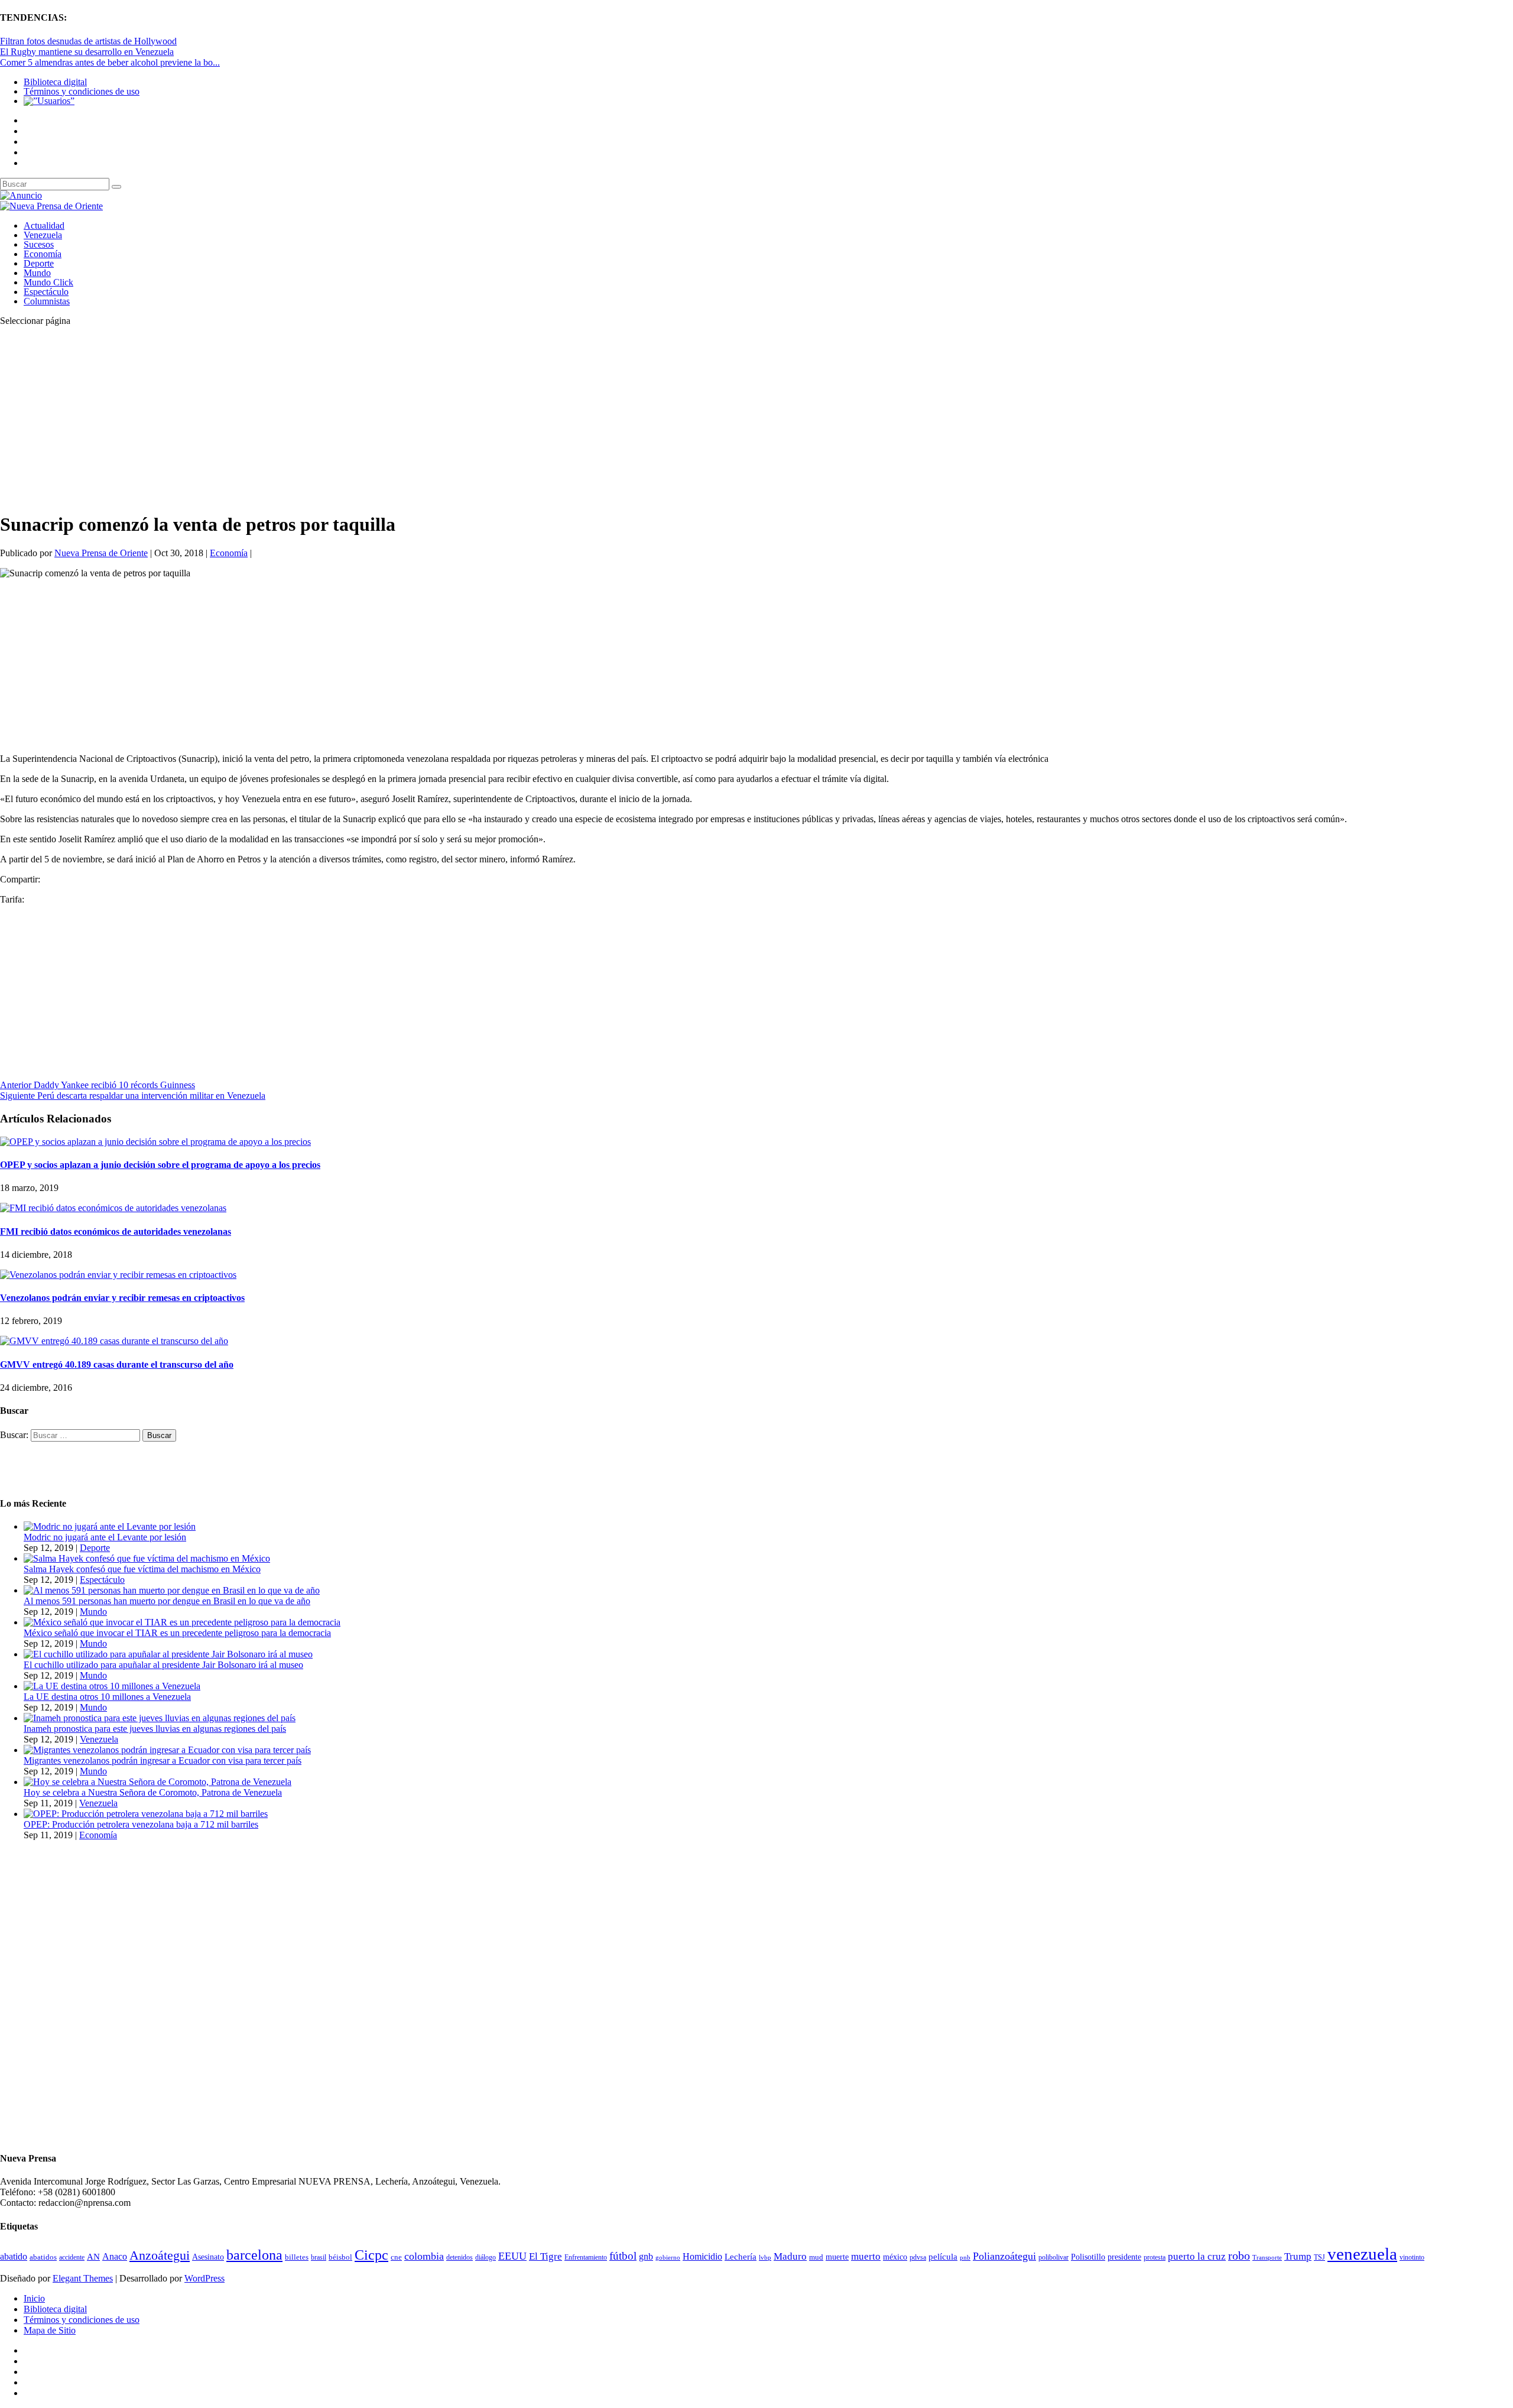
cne (396, 2257)
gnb (646, 2256)
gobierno (668, 2257)
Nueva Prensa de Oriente (101, 553)
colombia (424, 2256)
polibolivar (1053, 2258)
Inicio (34, 2298)
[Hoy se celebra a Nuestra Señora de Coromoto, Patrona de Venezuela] (158, 1782)
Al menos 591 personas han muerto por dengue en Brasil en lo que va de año (167, 1601)
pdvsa (918, 2257)
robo (1239, 2256)
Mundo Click (48, 282)
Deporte (39, 263)
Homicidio (702, 2256)
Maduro (790, 2256)
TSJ (1319, 2257)
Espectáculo (46, 292)
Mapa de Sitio (50, 2330)
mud (816, 2257)
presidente (1124, 2257)
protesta (1155, 2257)
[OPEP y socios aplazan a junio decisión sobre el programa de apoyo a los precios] (155, 1142)
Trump (1298, 2256)
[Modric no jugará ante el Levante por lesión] (110, 1526)
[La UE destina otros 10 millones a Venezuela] (112, 1686)
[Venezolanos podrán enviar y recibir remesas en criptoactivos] (118, 1275)
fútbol (623, 2256)
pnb (965, 2258)
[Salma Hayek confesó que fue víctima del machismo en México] (147, 1558)
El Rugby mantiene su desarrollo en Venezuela (87, 52)
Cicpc (371, 2255)
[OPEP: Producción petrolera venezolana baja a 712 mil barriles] (146, 1814)
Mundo (37, 273)
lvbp (765, 2258)
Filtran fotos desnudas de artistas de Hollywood (88, 41)
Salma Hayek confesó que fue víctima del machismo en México (142, 1569)
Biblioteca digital (55, 82)
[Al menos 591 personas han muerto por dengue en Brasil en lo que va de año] (172, 1590)
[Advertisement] (355, 418)
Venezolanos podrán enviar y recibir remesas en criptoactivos (122, 1298)
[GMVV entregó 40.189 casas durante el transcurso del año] (114, 1341)
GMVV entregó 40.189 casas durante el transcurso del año (117, 1364)
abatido (14, 2256)
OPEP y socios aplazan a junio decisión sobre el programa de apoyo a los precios (160, 1165)
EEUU (512, 2256)
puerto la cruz (1197, 2256)
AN (93, 2257)
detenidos (460, 2257)
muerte (837, 2257)
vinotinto (1412, 2257)
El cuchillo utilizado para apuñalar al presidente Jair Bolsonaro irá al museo (163, 1665)
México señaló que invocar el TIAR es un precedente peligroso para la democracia (177, 1633)
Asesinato (208, 2257)
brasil (319, 2258)
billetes (297, 2257)
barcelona (254, 2255)
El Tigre (546, 2256)
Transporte (1267, 2258)
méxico (895, 2257)
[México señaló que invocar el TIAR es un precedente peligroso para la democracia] (182, 1622)
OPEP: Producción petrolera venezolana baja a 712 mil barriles (141, 1824)
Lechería (741, 2257)
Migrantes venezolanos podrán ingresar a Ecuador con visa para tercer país (163, 1760)
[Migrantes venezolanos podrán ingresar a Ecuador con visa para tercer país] (167, 1750)
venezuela (1362, 2254)
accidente (72, 2257)
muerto (866, 2256)
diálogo (486, 2257)
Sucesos (39, 244)
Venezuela (43, 235)
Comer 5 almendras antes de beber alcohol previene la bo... (110, 62)
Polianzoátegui (1004, 2256)
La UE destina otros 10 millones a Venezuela (107, 1697)
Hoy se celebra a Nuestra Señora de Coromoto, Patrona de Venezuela (153, 1792)
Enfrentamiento (586, 2258)
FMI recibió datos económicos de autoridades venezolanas (116, 1231)
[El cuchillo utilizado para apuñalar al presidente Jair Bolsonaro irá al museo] (168, 1654)
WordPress (204, 2278)
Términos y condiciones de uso (82, 91)
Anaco (115, 2256)
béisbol (340, 2257)
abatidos (43, 2257)
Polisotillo (1088, 2257)
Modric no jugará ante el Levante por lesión (105, 1537)
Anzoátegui (160, 2256)
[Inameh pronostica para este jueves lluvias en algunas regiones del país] (160, 1718)
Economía (43, 254)
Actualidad (44, 225)
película (943, 2257)
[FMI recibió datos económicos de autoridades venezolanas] (113, 1208)
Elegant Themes (83, 2278)
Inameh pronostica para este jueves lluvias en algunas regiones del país (155, 1729)
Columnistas (47, 301)
